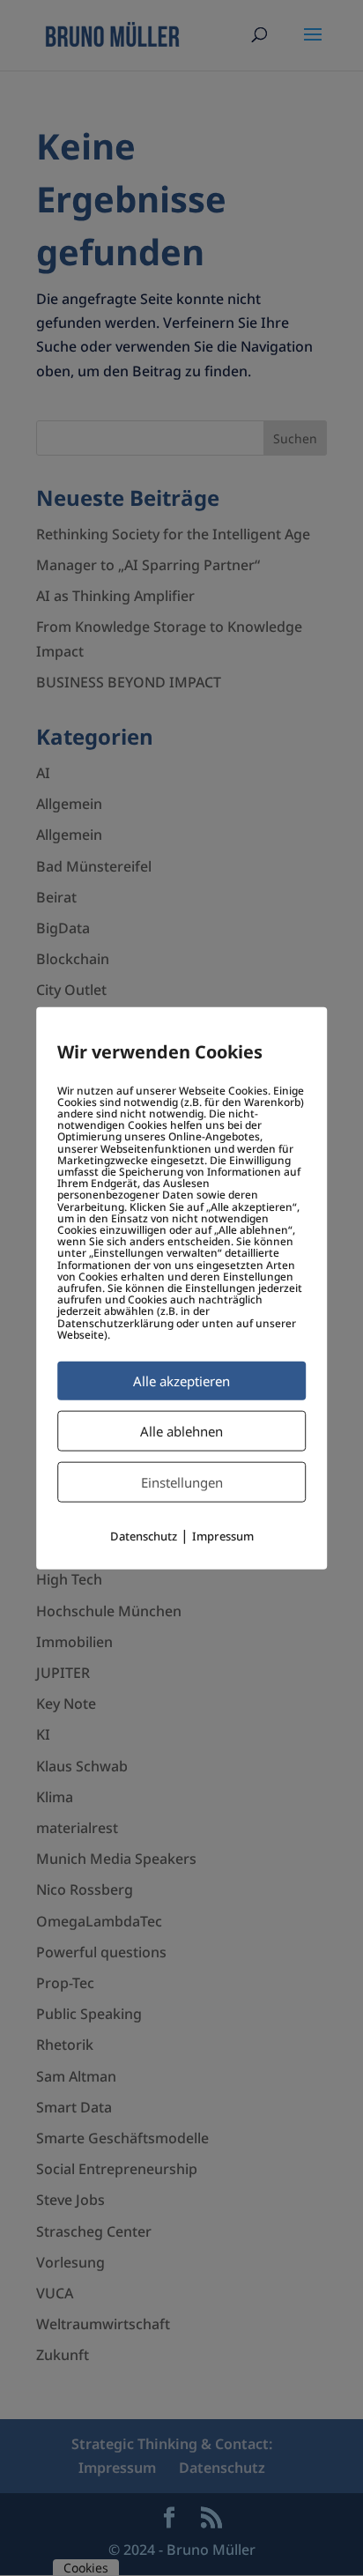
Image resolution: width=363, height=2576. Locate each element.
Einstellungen (182, 1482)
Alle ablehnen (181, 1431)
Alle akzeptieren (181, 1381)
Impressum (223, 1536)
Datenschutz (144, 1536)
